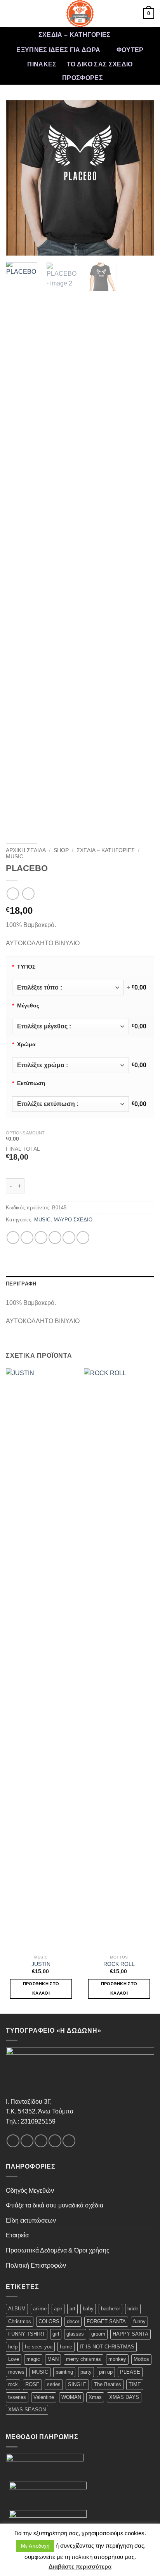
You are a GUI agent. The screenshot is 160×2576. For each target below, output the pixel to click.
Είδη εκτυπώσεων (31, 2220)
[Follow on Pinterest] (69, 2141)
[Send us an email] (55, 2141)
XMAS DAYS (124, 2397)
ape (58, 2309)
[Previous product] (28, 893)
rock (13, 2384)
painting (64, 2372)
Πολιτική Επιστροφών (36, 2266)
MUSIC (15, 857)
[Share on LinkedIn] (83, 1238)
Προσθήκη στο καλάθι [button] (41, 1988)
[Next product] (13, 893)
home (66, 2347)
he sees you (39, 2347)
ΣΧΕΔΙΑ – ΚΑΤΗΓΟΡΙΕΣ (75, 35)
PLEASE (130, 2372)
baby (88, 2309)
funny (139, 2321)
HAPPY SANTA (130, 2334)
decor (73, 2321)
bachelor (110, 2309)
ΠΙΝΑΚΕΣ (42, 64)
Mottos (141, 2359)
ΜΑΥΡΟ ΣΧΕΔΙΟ (73, 1220)
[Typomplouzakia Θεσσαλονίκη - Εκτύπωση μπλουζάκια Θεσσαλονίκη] (80, 14)
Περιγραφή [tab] (21, 1284)
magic (33, 2359)
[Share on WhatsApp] (13, 1238)
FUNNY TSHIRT (27, 2334)
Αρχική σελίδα (26, 850)
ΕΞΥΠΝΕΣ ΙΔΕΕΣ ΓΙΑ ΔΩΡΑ (58, 50)
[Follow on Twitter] (41, 2141)
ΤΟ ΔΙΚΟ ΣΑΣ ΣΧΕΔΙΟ (100, 64)
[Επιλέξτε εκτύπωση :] (70, 1104)
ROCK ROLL (119, 1964)
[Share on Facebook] (27, 1238)
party (86, 2372)
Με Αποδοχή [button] (35, 2546)
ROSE (32, 2384)
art (72, 2309)
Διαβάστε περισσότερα (80, 2566)
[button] (10, 13)
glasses (75, 2334)
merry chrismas (83, 2359)
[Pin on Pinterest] (69, 1238)
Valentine (44, 2397)
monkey (117, 2359)
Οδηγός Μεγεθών (30, 2191)
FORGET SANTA (106, 2321)
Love (14, 2359)
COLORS (49, 2321)
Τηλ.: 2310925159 (31, 2121)
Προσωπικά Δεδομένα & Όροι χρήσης (58, 2250)
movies (16, 2372)
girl (56, 2334)
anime (40, 2309)
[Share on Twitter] (41, 1238)
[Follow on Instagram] (27, 2141)
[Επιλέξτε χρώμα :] (70, 1065)
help (13, 2347)
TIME (135, 2384)
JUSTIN (41, 1964)
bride (133, 2309)
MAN (53, 2359)
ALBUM (17, 2309)
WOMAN (71, 2397)
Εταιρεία (17, 2235)
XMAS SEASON (27, 2410)
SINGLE (77, 2384)
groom (98, 2334)
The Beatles (108, 2384)
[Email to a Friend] (55, 1238)
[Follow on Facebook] (13, 2141)
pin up (106, 2372)
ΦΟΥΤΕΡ (130, 50)
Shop (61, 850)
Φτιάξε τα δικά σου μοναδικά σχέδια (55, 2205)
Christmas (20, 2321)
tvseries (17, 2397)
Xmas (95, 2397)
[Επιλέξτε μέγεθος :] (70, 1026)
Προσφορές (83, 78)
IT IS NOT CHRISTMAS (107, 2347)
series (54, 2384)
